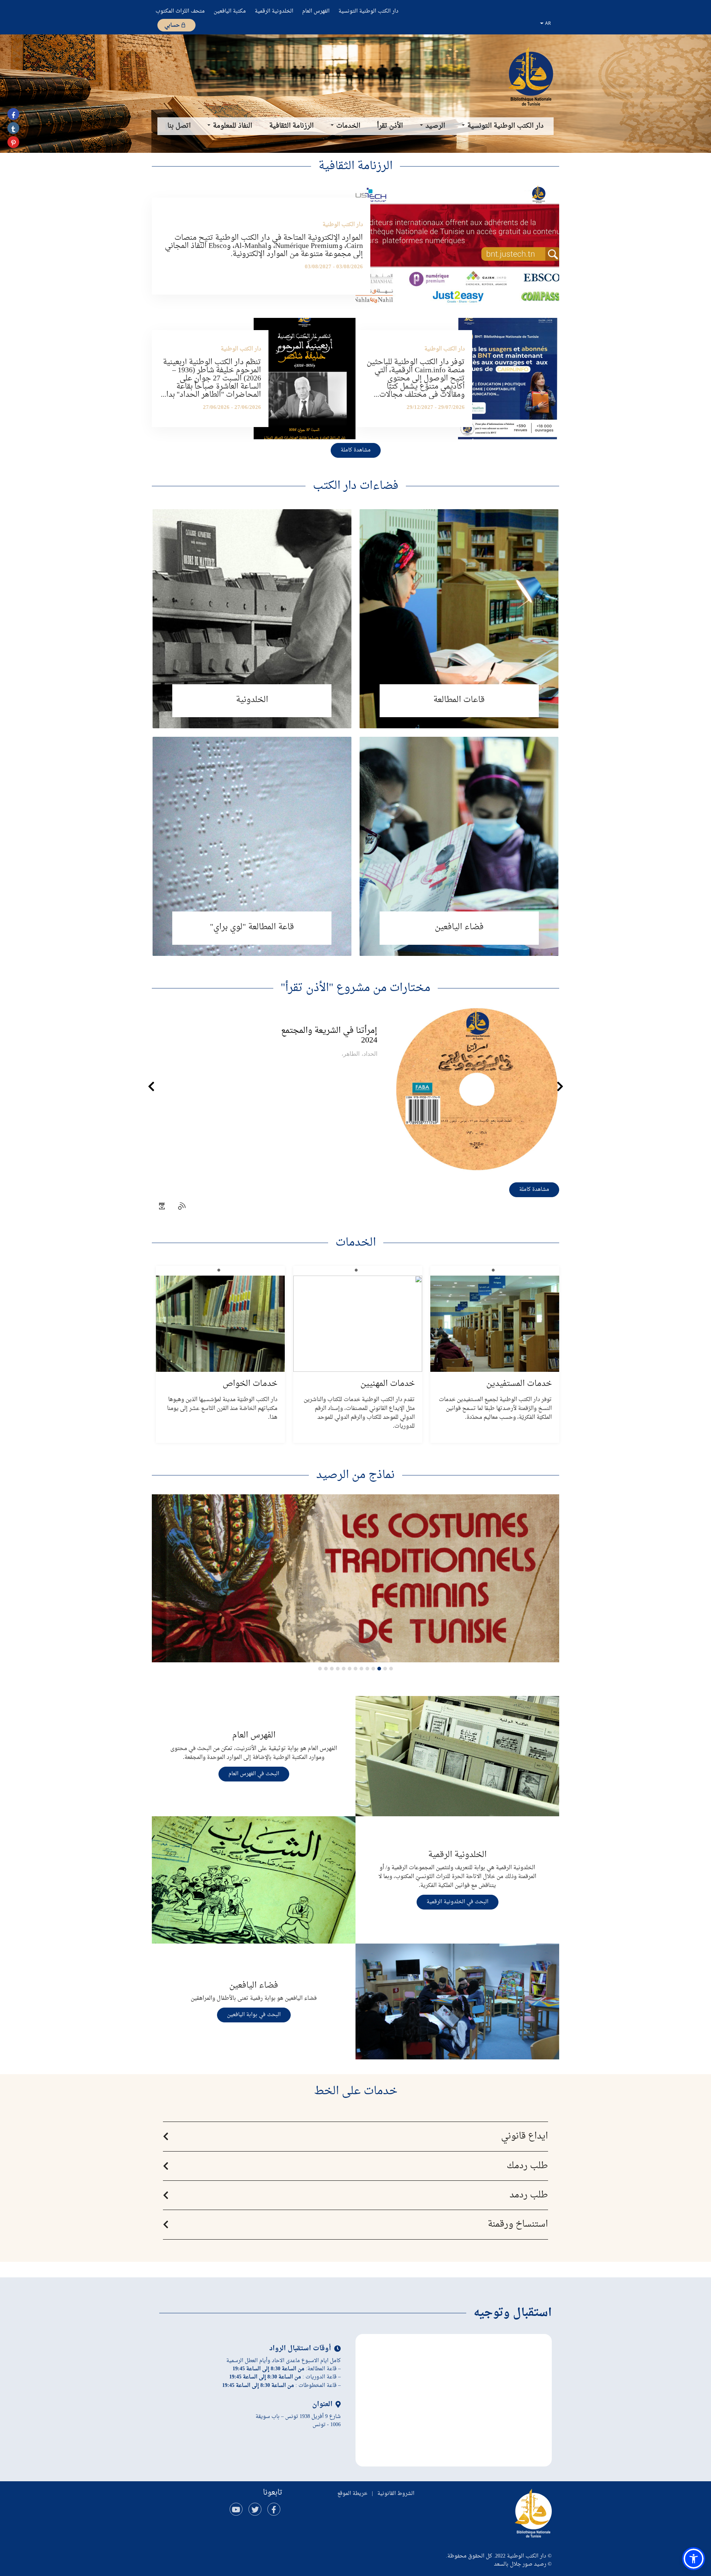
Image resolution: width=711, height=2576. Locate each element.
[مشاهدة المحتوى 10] (338, 1669)
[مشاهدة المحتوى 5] (367, 1669)
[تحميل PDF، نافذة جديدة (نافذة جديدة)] (162, 1207)
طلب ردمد (529, 2195)
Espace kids (459, 846)
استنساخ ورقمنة (518, 2224)
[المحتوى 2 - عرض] (385, 1669)
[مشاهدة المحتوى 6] (361, 1669)
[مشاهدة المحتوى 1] (391, 1669)
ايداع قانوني (525, 2136)
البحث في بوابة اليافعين (254, 2015)
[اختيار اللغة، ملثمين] (546, 23)
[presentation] (151, 1087)
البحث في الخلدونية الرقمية (458, 1902)
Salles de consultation (459, 619)
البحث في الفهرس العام (254, 1774)
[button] (160, 1578)
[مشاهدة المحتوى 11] (332, 1669)
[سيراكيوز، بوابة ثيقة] (531, 76)
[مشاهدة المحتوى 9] (344, 1669)
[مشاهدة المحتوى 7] (355, 1669)
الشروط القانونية (396, 2494)
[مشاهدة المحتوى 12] (326, 1669)
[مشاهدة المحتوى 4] (373, 1669)
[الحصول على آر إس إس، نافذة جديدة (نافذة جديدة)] (182, 1207)
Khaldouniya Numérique (252, 619)
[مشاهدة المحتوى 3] (379, 1669)
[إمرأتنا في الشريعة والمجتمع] (355, 1089)
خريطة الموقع (352, 2494)
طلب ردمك (527, 2166)
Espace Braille (252, 846)
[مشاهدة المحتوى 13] (320, 1669)
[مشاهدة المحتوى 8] (350, 1669)
